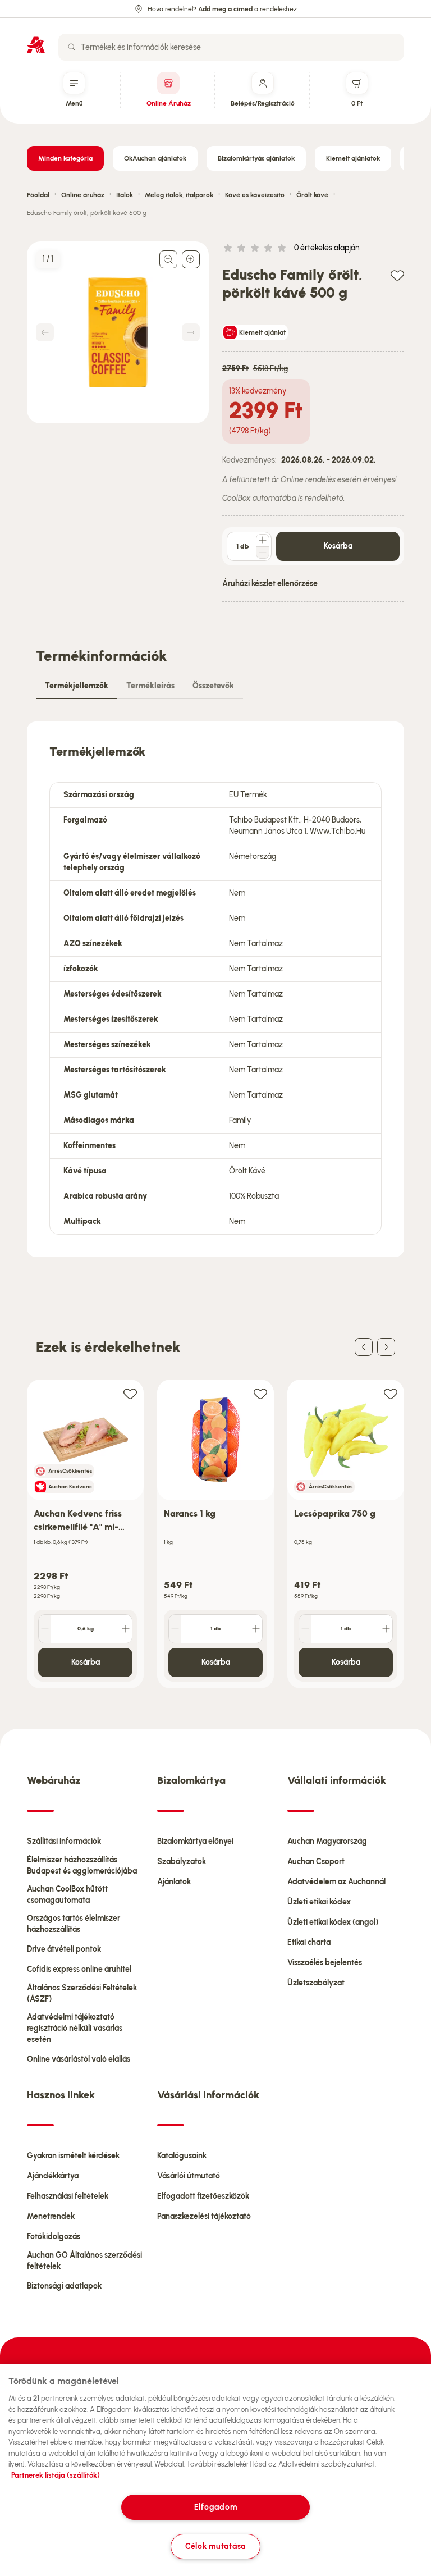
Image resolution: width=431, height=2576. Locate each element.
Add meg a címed (225, 9)
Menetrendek (51, 2216)
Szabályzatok (182, 1862)
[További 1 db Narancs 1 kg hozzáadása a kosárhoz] (256, 1629)
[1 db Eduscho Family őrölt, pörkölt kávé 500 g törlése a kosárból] (263, 552)
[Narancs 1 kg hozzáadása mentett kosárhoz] (260, 1393)
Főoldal (38, 195)
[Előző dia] (364, 1347)
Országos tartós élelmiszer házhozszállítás (74, 1924)
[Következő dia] (386, 1347)
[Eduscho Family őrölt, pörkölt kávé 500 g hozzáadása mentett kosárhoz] (397, 275)
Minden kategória (65, 158)
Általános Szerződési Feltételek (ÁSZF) (82, 1993)
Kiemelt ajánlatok (353, 158)
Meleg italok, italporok (179, 195)
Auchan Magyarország (327, 1841)
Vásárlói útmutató (189, 2176)
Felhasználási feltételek (68, 2196)
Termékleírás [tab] (150, 686)
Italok (125, 195)
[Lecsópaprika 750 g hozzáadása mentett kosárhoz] (391, 1393)
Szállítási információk (64, 1841)
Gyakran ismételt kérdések (73, 2156)
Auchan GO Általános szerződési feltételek (84, 2261)
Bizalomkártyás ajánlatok (256, 158)
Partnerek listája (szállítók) (56, 2475)
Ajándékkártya (53, 2176)
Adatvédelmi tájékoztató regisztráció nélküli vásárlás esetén (75, 2028)
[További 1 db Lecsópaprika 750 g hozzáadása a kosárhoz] (386, 1629)
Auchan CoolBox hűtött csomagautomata (67, 1895)
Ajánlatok (174, 1882)
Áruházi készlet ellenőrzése (270, 584)
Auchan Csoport (316, 1862)
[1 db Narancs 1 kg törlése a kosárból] (175, 1629)
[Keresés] (72, 47)
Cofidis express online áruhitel (79, 1969)
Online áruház (83, 195)
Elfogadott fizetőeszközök (203, 2196)
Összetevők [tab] (213, 686)
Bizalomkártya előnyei (195, 1841)
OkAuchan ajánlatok (155, 158)
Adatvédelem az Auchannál (336, 1882)
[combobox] (231, 47)
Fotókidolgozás (54, 2237)
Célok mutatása (215, 2546)
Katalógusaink (182, 2156)
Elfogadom (215, 2507)
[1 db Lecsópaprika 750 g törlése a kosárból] (305, 1629)
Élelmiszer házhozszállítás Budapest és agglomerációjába (82, 1865)
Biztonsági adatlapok (64, 2286)
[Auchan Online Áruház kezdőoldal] (36, 45)
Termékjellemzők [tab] (77, 686)
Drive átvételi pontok (64, 1949)
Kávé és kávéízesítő (255, 195)
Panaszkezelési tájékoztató (204, 2216)
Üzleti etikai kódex (319, 1902)
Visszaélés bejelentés (325, 1963)
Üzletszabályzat (316, 1983)
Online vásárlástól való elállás (79, 2059)
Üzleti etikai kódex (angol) (333, 1922)
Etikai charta (309, 1942)
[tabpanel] (215, 989)
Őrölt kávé (312, 195)
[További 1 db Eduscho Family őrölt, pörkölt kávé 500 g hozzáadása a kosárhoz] (263, 540)
